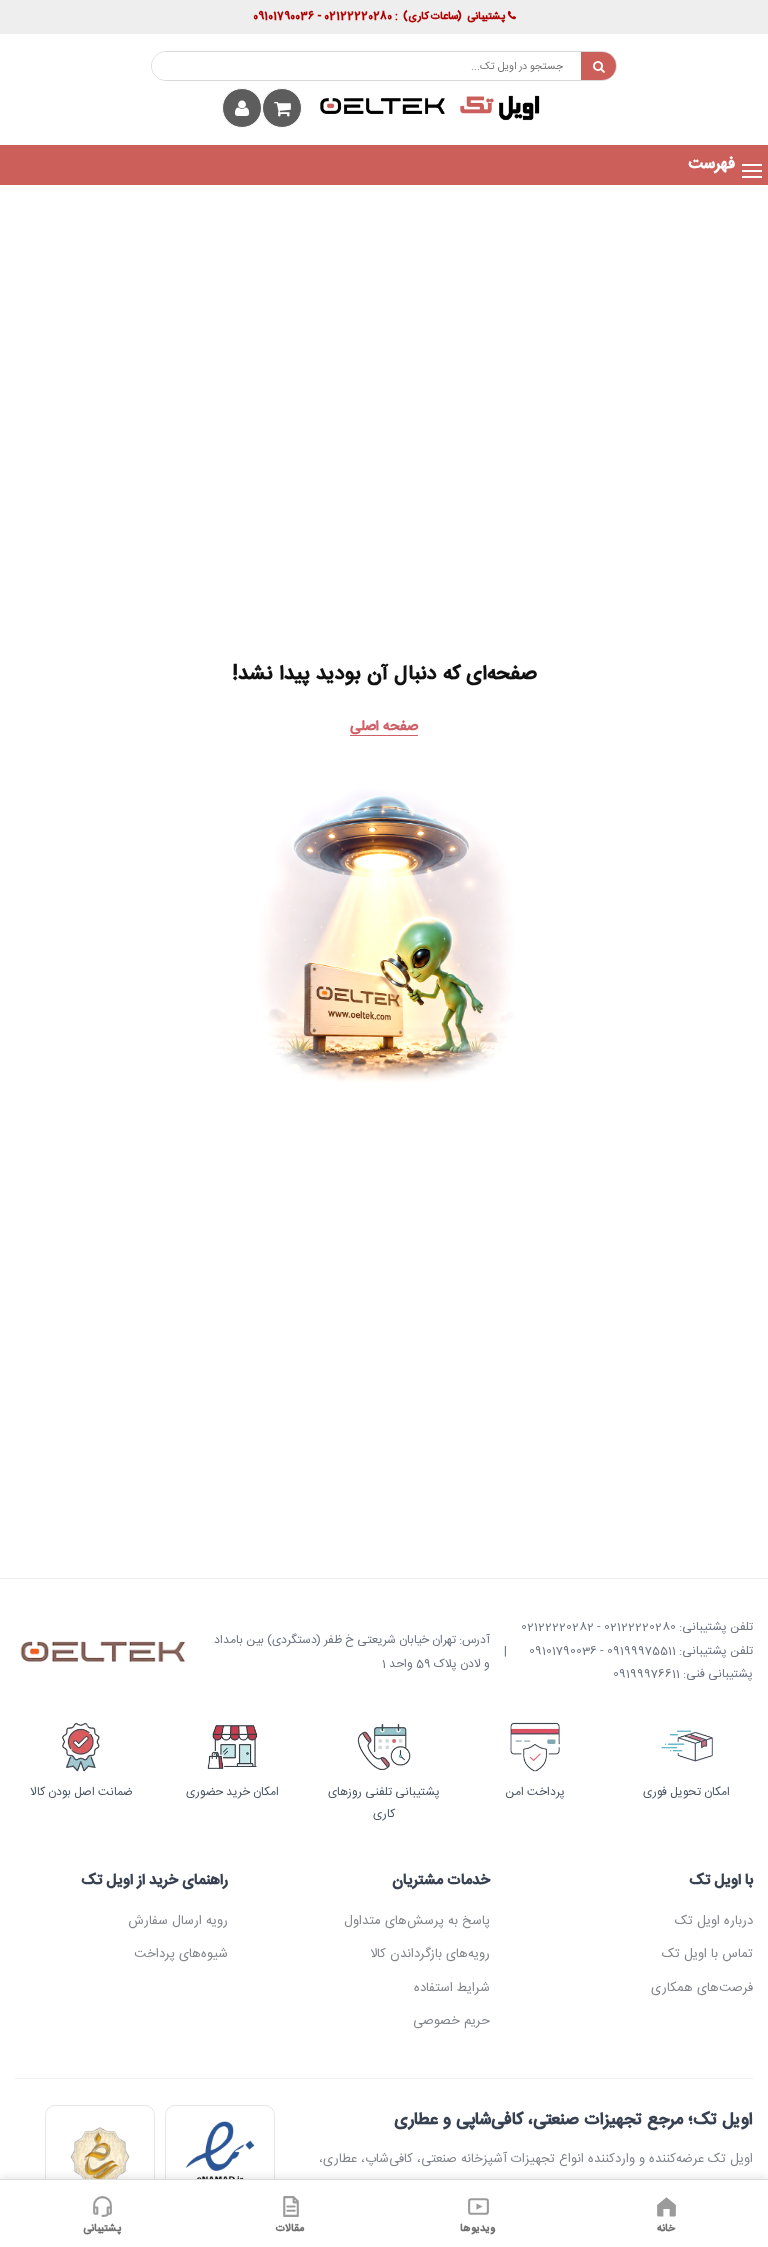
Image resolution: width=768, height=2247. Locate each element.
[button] (711, 165)
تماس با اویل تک (707, 1954)
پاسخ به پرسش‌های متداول (417, 1921)
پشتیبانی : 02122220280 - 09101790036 (379, 16)
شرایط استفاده (452, 1988)
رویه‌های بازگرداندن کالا (430, 1954)
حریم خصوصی (451, 2021)
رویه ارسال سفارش (177, 1921)
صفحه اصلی (384, 727)
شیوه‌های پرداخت (180, 1954)
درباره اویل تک (713, 1921)
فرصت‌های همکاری (701, 1988)
